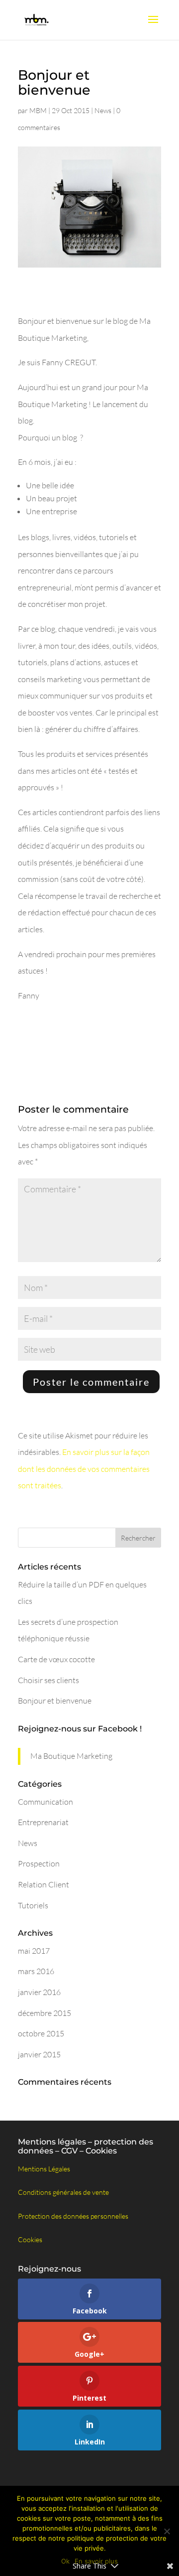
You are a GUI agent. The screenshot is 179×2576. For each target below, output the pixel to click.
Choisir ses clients (48, 1680)
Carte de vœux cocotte (56, 1659)
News (103, 110)
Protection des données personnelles (73, 2216)
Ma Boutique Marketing (71, 1756)
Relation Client (44, 1884)
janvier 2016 (39, 1992)
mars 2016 (36, 1971)
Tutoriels (33, 1905)
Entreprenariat (43, 1822)
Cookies (30, 2239)
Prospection (39, 1863)
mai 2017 (34, 1951)
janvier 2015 (39, 2054)
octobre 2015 (41, 2033)
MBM (38, 110)
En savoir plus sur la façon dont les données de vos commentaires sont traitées (84, 1469)
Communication (45, 1802)
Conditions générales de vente (63, 2192)
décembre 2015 (45, 2013)
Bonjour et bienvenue (55, 1701)
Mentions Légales (44, 2169)
